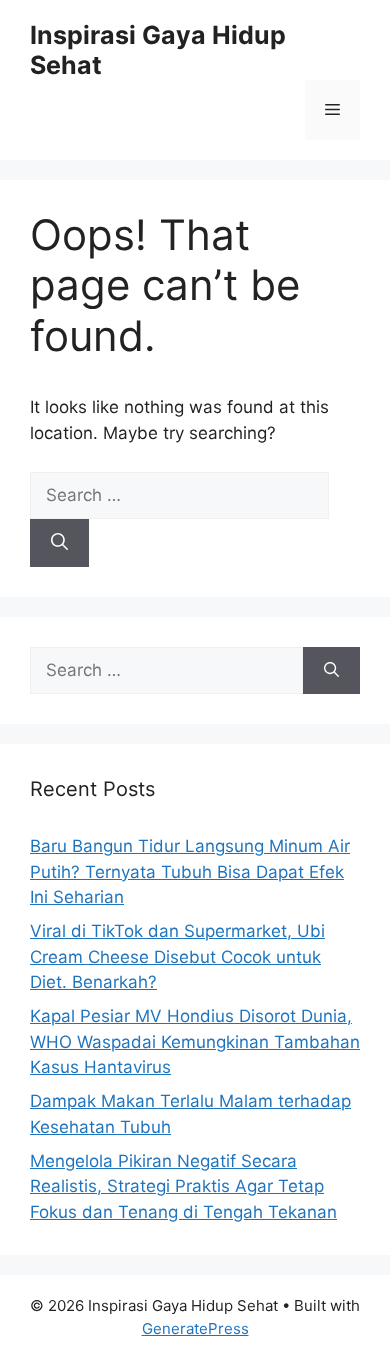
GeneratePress (195, 1328)
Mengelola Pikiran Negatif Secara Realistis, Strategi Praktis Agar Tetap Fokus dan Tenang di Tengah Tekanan (183, 1186)
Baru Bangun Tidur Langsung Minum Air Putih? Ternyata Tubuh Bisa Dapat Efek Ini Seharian (190, 871)
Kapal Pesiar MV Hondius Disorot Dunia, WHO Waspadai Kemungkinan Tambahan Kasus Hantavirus (195, 1041)
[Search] (59, 543)
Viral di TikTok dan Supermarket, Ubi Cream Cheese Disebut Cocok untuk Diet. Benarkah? (177, 956)
